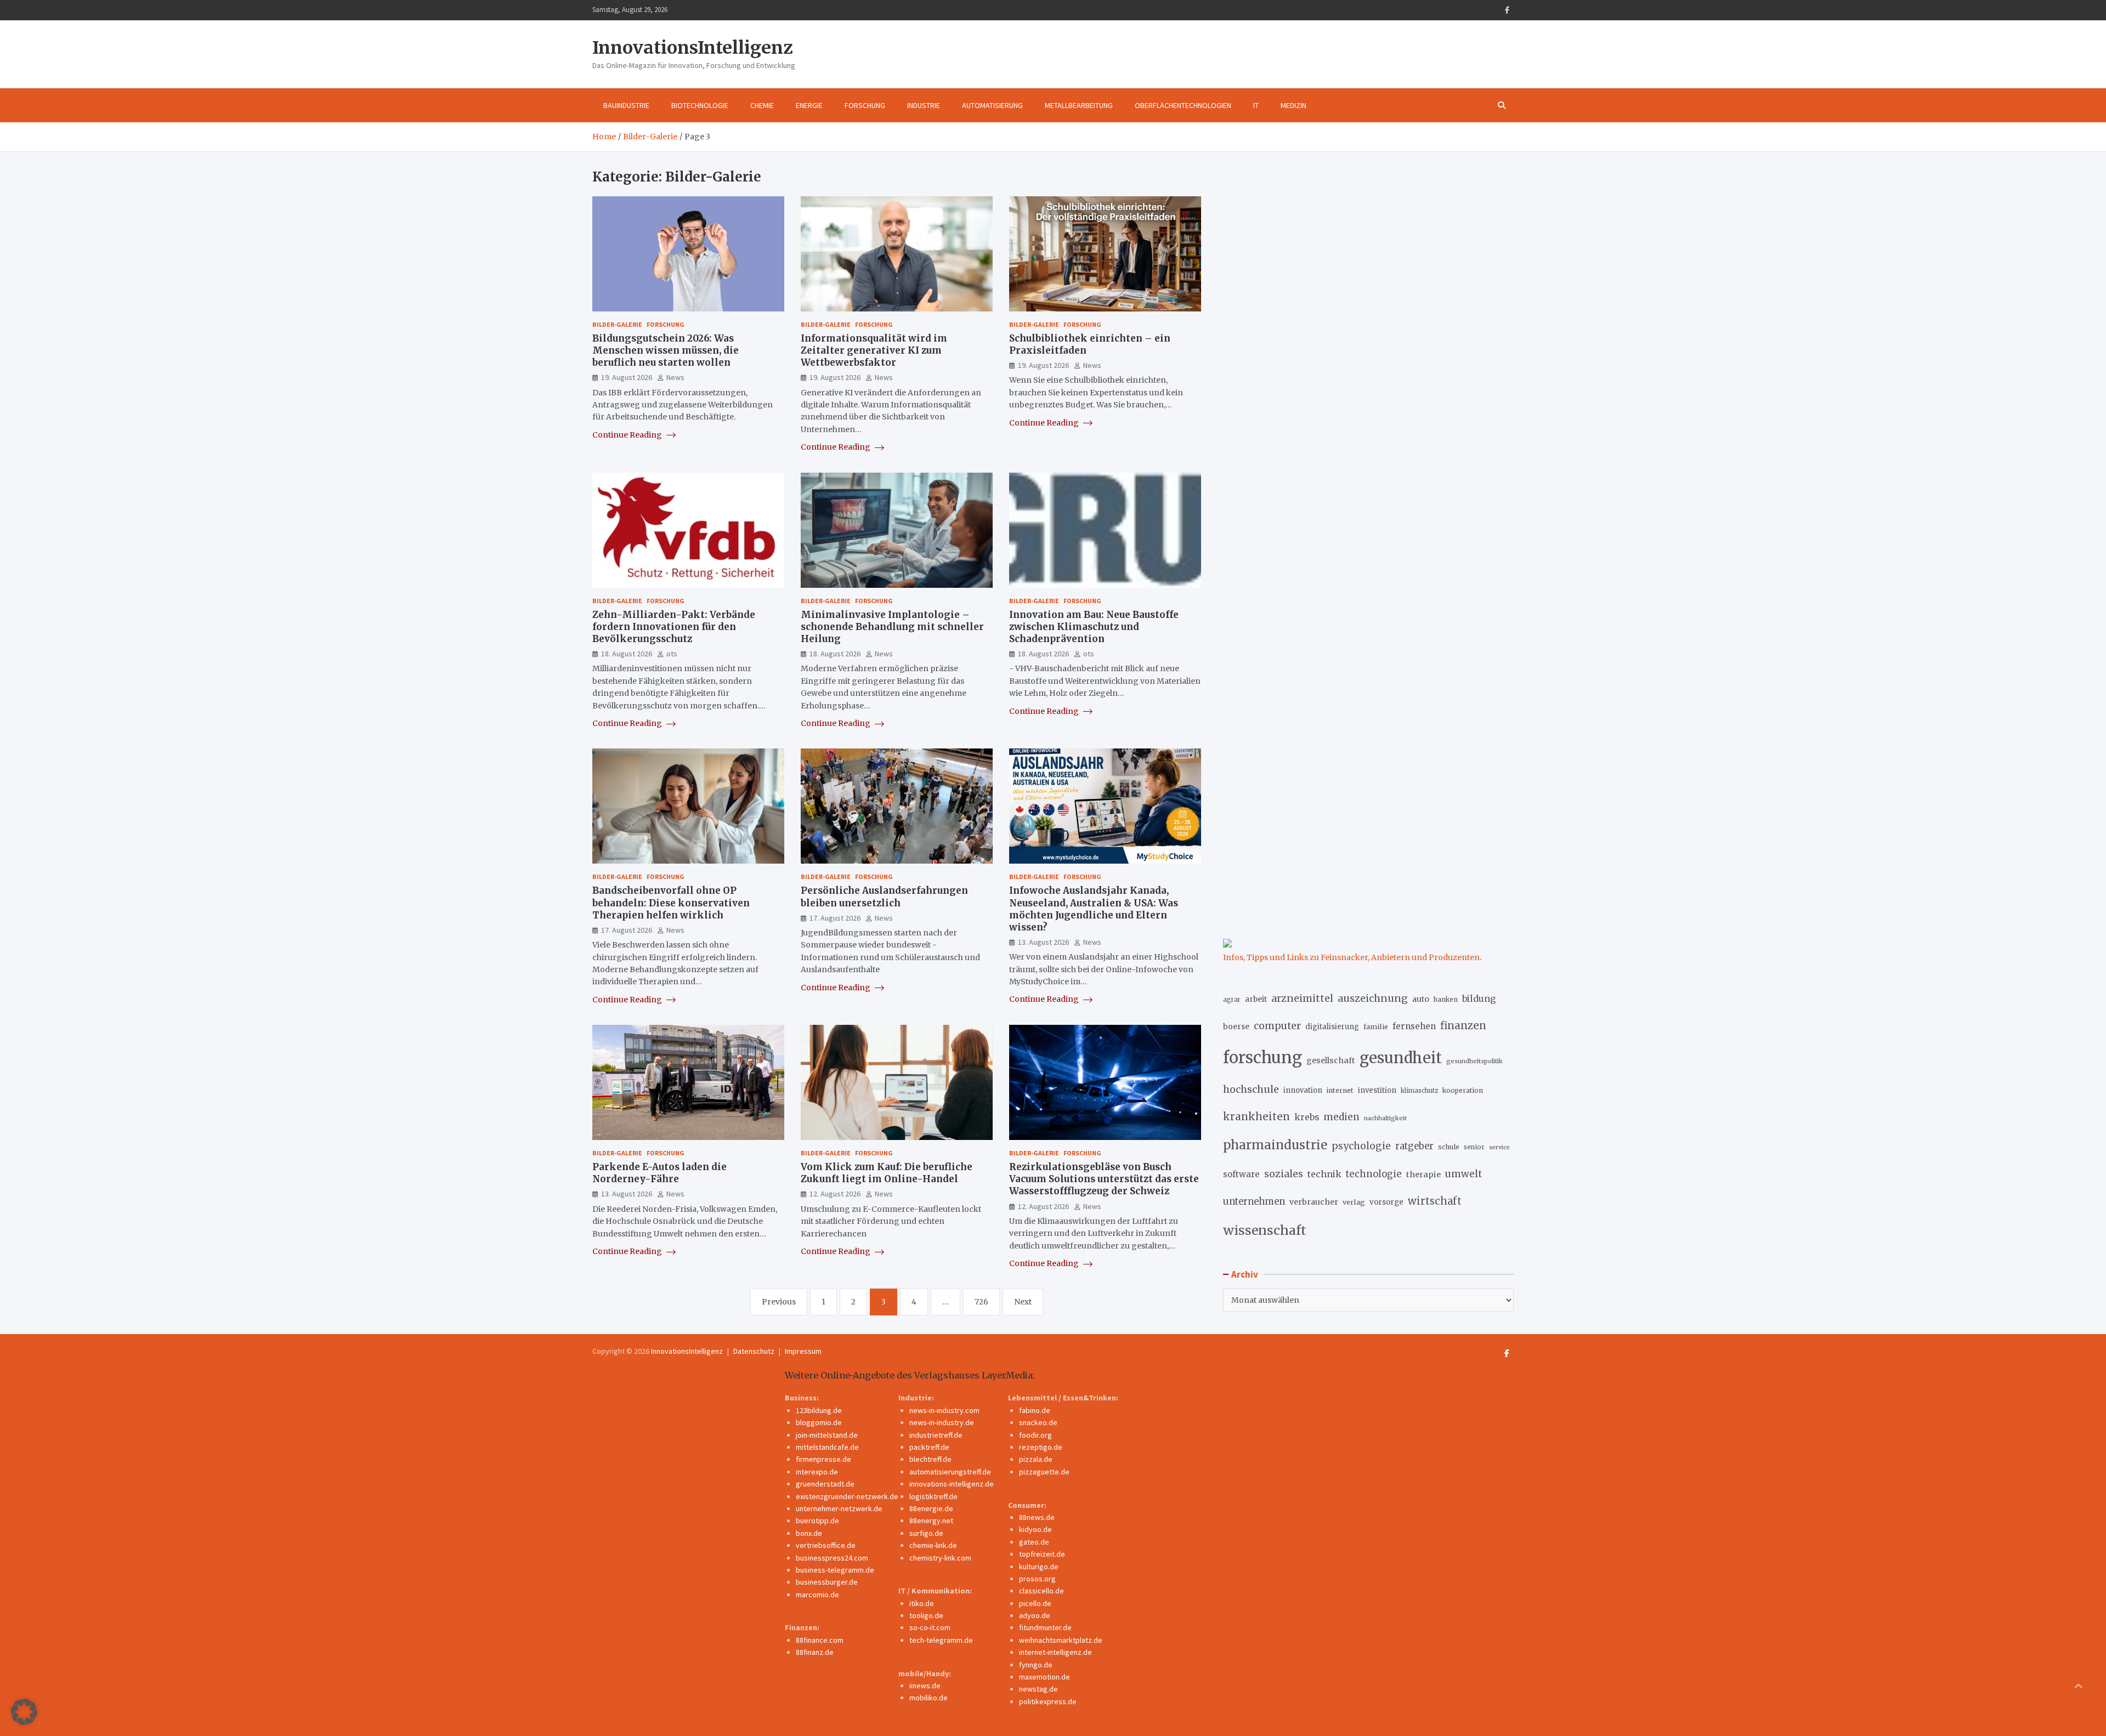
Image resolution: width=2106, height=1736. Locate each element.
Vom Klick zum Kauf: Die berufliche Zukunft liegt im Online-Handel (887, 1173)
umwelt (1464, 1174)
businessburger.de (827, 1582)
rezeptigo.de (1041, 1447)
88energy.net (931, 1521)
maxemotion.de (1044, 1677)
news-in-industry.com (944, 1410)
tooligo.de (926, 1615)
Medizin (1293, 105)
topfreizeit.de (1042, 1554)
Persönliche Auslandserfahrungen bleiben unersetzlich (884, 897)
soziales (1284, 1174)
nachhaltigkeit (1385, 1118)
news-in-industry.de (942, 1422)
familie (1376, 1026)
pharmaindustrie (1275, 1145)
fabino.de (1035, 1410)
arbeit (1256, 999)
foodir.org (1035, 1435)
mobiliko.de (929, 1698)
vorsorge (1386, 1202)
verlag (1354, 1202)
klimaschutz (1419, 1091)
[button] (24, 1712)
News (675, 377)
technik (1324, 1174)
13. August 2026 (1043, 942)
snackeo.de (1038, 1422)
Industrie (924, 105)
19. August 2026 (627, 377)
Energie (809, 105)
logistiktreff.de (933, 1496)
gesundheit (1401, 1058)
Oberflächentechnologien (1183, 105)
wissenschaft (1265, 1230)
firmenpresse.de (823, 1459)
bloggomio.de (819, 1422)
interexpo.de (817, 1472)
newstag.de (1038, 1689)
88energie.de (931, 1508)
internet (1340, 1090)
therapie (1423, 1175)
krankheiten (1256, 1117)
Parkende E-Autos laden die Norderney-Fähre (659, 1173)
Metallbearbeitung (1079, 105)
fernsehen (1414, 1026)
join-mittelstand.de (827, 1435)
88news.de (1037, 1517)
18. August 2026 (627, 654)
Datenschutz (754, 1351)
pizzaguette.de (1044, 1472)
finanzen (1463, 1026)
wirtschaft (1435, 1201)
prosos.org (1037, 1579)
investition (1377, 1090)
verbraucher (1314, 1202)
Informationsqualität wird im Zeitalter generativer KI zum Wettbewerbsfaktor (874, 350)
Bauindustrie (626, 105)
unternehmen (1254, 1202)
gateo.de (1034, 1542)
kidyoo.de (1035, 1529)
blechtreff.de (930, 1459)
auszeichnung (1373, 998)
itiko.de (922, 1603)
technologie (1374, 1174)
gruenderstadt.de (825, 1484)
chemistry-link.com (940, 1558)
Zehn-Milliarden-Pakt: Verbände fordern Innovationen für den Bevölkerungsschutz (674, 627)
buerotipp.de (817, 1521)
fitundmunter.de (1045, 1627)
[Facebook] (1507, 10)
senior (1474, 1147)
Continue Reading (628, 435)
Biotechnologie (700, 105)
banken (1446, 999)
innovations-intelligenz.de (952, 1484)
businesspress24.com (832, 1558)
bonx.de (809, 1533)
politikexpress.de (1048, 1701)
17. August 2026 (627, 930)
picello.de (1035, 1603)
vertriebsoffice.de (826, 1545)
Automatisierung (992, 105)
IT (1256, 105)
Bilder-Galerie (617, 324)
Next (1023, 1302)
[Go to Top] (2079, 1687)
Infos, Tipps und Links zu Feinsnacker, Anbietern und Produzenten (1351, 957)
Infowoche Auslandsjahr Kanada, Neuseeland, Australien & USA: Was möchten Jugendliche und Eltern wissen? (1094, 909)
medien (1341, 1117)
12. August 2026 (835, 1194)
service (1499, 1147)
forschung (1263, 1057)
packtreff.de (929, 1447)
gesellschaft (1331, 1060)
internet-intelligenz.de (1055, 1652)
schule (1449, 1147)
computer (1277, 1026)
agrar (1232, 1000)
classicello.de (1041, 1591)
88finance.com (820, 1640)
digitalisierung (1332, 1027)
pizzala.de (1036, 1459)
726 (981, 1302)
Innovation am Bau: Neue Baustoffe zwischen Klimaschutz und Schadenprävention (1094, 627)
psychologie (1361, 1146)
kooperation (1463, 1090)
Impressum (803, 1351)
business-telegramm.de (835, 1570)
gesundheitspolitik (1474, 1061)
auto (1421, 999)
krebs (1307, 1117)
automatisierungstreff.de (950, 1472)
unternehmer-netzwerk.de (839, 1508)
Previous (779, 1302)
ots (672, 654)
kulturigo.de (1039, 1567)
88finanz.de (815, 1652)
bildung (1479, 999)
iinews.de (925, 1686)
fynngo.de (1036, 1665)
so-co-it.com (930, 1627)
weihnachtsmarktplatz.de (1061, 1640)
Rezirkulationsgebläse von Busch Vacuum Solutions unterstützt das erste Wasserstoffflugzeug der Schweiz (1104, 1179)
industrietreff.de (936, 1435)
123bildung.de (819, 1410)
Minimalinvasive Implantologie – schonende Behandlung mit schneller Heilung (892, 627)
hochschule (1251, 1089)
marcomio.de (817, 1595)
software (1241, 1174)
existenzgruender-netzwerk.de (847, 1496)
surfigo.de (926, 1533)
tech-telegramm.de (941, 1640)
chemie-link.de (933, 1545)
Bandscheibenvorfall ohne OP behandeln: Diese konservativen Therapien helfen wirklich (671, 903)
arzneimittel (1302, 998)
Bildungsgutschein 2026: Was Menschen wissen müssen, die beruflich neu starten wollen (666, 350)
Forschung (865, 105)
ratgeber (1414, 1146)
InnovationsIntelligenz (693, 48)
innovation (1303, 1090)
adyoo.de (1035, 1615)
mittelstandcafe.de (827, 1447)
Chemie (762, 105)
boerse (1236, 1026)
